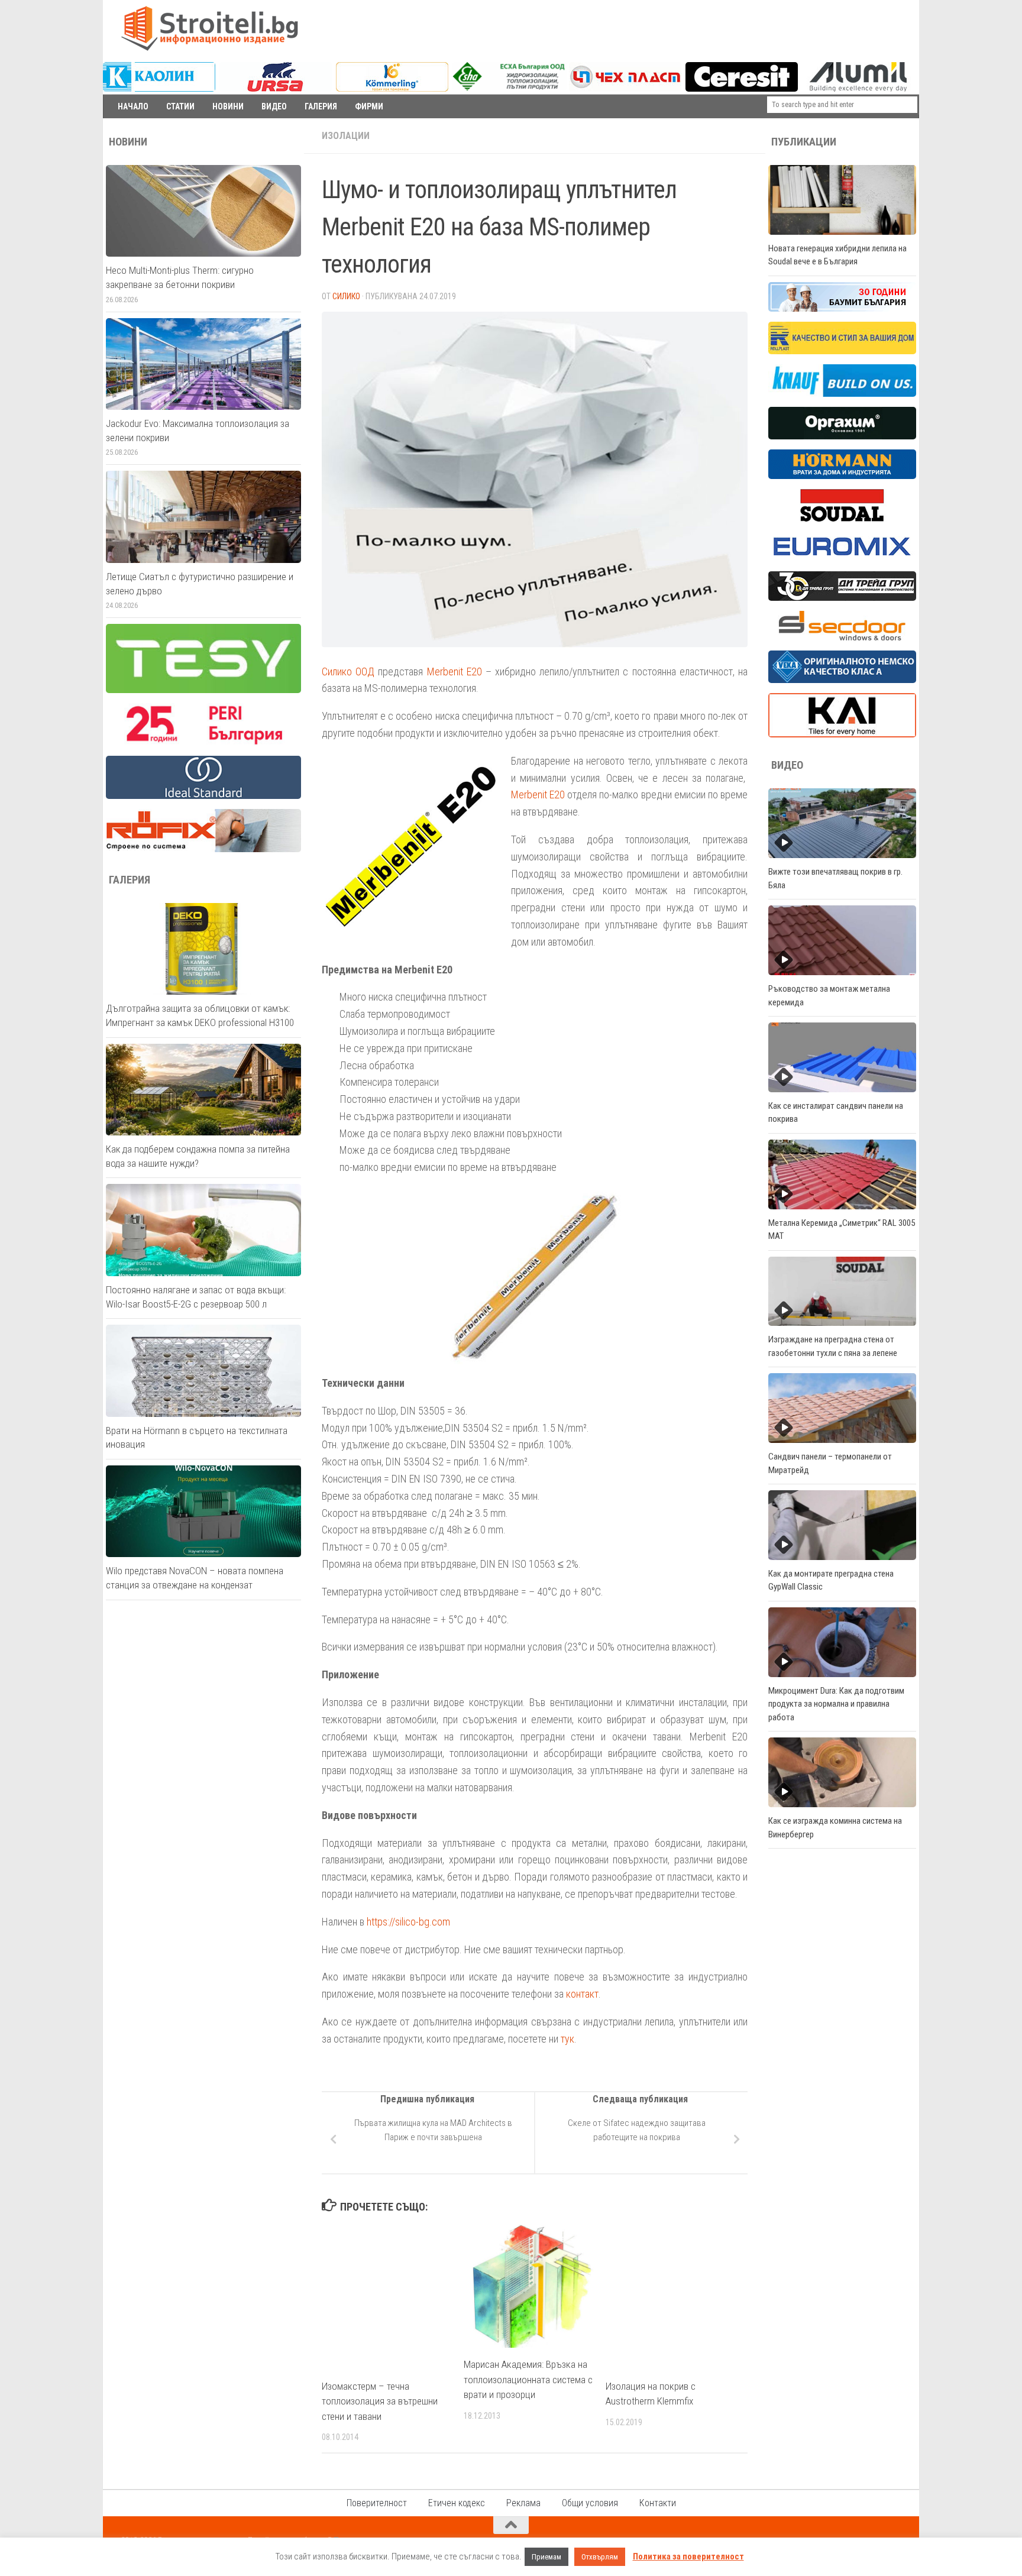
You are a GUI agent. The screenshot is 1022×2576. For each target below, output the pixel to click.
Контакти (658, 2503)
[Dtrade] (842, 598)
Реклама (523, 2503)
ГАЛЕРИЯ (321, 106)
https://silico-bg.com (408, 1922)
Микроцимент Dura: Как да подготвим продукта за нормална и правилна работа (836, 1704)
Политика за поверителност (688, 2556)
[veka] (842, 680)
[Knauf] (842, 394)
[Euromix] (842, 558)
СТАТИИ (180, 106)
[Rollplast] (842, 351)
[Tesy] (203, 690)
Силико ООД (348, 671)
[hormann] (842, 476)
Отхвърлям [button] (600, 2557)
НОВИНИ (228, 106)
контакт (582, 1994)
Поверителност (377, 2503)
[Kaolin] (159, 89)
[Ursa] (276, 89)
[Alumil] (858, 89)
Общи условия (590, 2503)
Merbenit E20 (455, 671)
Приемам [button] (546, 2557)
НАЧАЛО (133, 106)
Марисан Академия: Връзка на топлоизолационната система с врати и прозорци (528, 2379)
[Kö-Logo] (392, 89)
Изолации (346, 136)
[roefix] (203, 849)
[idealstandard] (203, 796)
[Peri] (203, 743)
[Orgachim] (842, 436)
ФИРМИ (369, 106)
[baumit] (842, 309)
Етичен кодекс (457, 2503)
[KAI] (842, 734)
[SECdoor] (842, 637)
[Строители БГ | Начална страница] (209, 28)
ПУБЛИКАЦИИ (804, 142)
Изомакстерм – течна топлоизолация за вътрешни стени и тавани (380, 2401)
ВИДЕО (274, 106)
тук (567, 2039)
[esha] (510, 88)
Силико (346, 296)
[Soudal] (842, 519)
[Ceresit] (742, 89)
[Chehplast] (625, 89)
